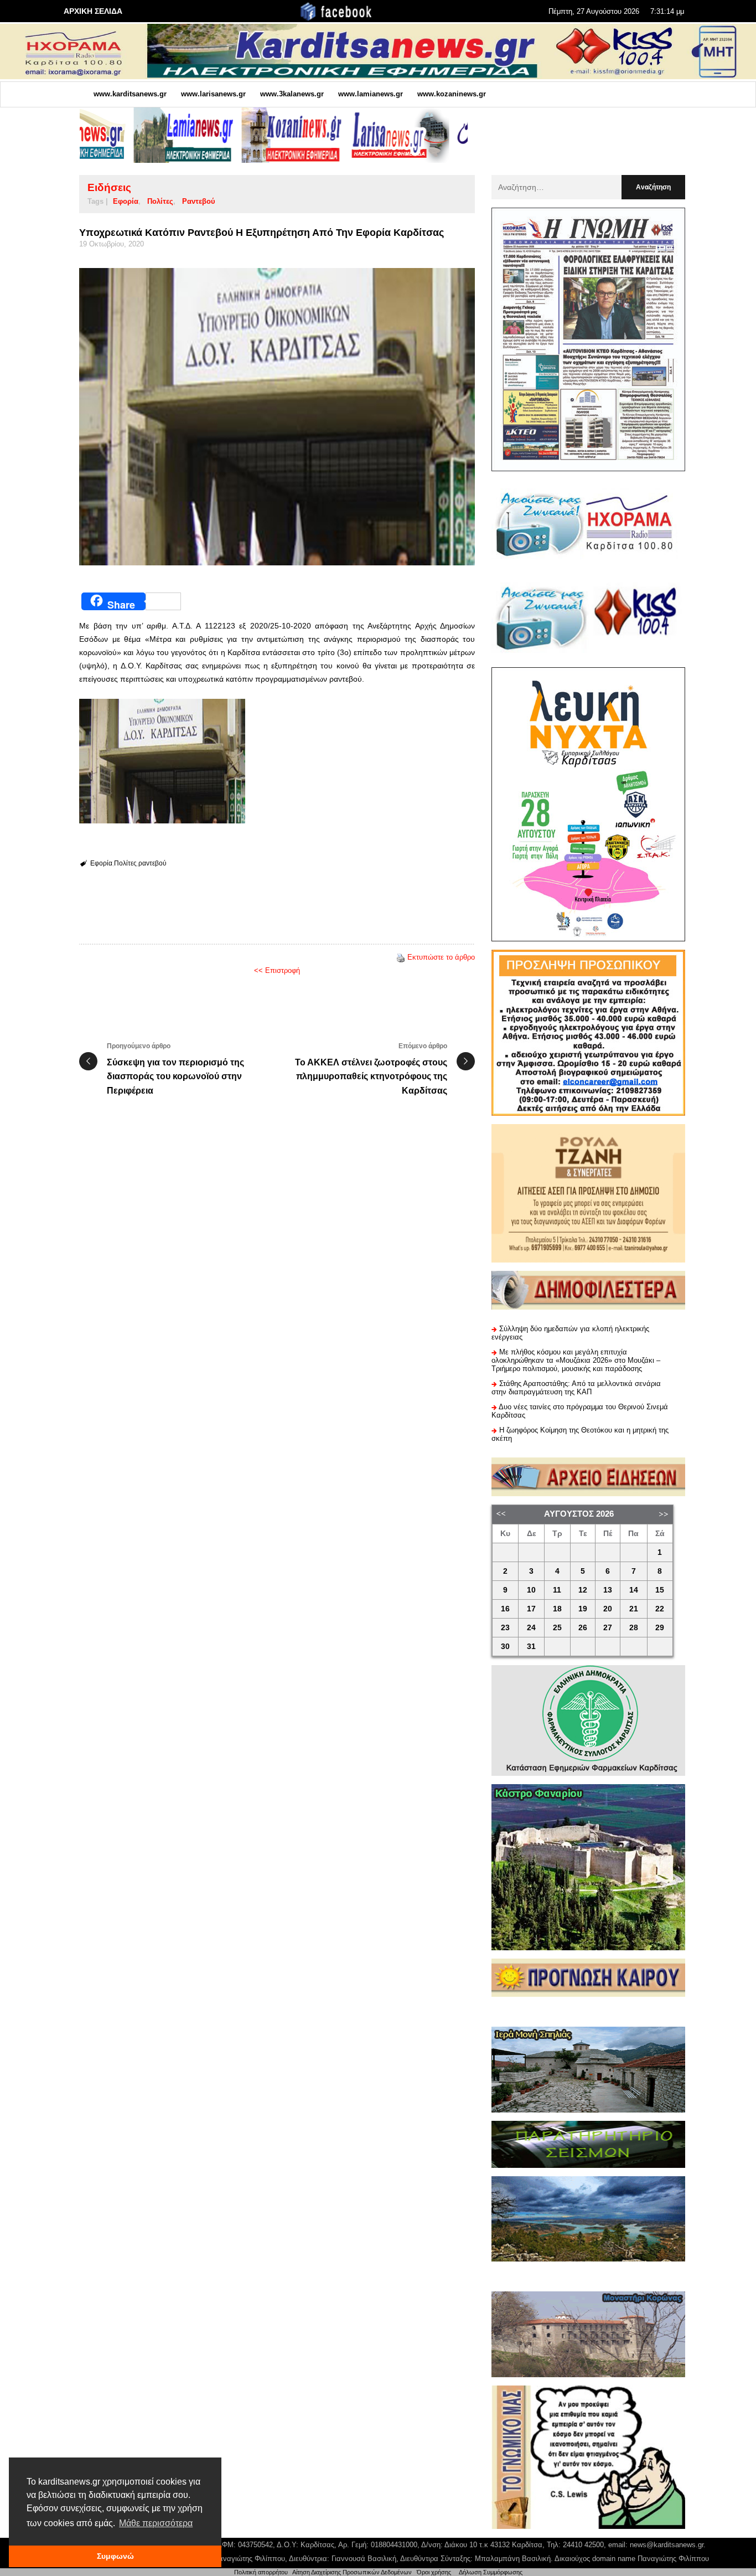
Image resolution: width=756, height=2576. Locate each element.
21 (634, 1609)
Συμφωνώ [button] (115, 2556)
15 (660, 1590)
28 (634, 1628)
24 (531, 1628)
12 (583, 1590)
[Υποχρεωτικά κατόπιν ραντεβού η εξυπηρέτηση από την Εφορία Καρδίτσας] (277, 417)
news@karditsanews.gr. (668, 2545)
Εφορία (126, 201)
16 (505, 1609)
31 (531, 1647)
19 (583, 1609)
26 (583, 1628)
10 (531, 1590)
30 (505, 1647)
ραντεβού (199, 201)
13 (608, 1590)
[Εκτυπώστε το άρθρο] (401, 957)
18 (557, 1609)
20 (608, 1609)
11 (557, 1590)
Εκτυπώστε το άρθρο (441, 957)
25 (557, 1628)
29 (660, 1628)
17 (531, 1609)
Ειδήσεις (109, 187)
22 (660, 1609)
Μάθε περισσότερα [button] (156, 2523)
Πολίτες (160, 201)
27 (608, 1628)
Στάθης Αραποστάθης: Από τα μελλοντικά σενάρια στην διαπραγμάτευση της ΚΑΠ (576, 1388)
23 (505, 1628)
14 (634, 1590)
